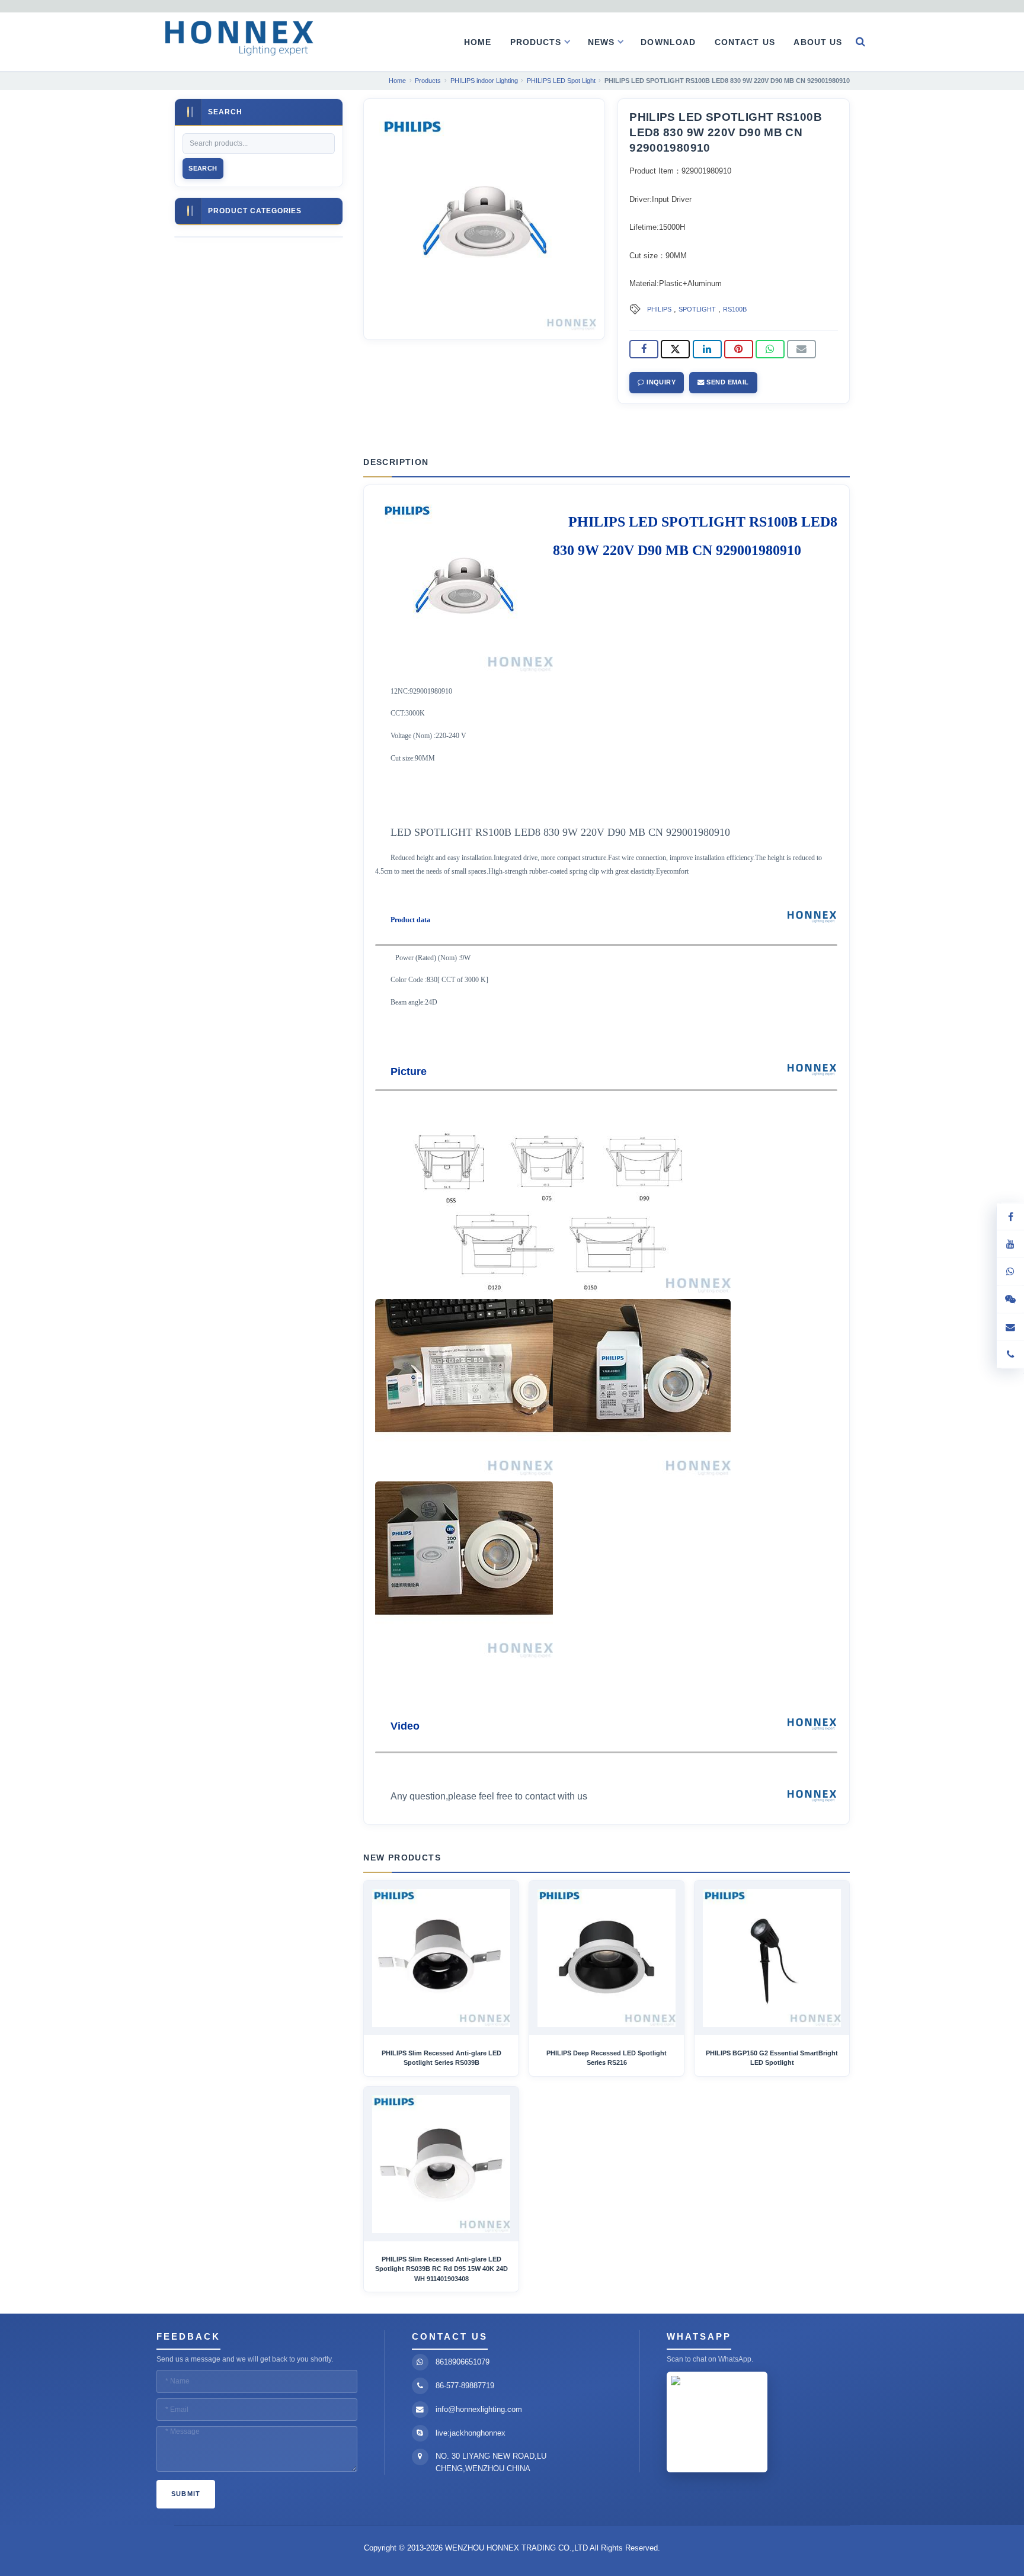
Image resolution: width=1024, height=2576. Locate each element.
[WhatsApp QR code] (1010, 1271)
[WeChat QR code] (1010, 1299)
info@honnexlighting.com (479, 2409)
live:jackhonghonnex (471, 2433)
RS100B (735, 309)
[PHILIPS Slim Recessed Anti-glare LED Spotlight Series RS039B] (441, 1958)
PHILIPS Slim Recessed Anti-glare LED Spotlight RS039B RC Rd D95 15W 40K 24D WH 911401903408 (441, 2269)
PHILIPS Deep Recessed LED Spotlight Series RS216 (607, 2058)
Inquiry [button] (660, 382)
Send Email (727, 382)
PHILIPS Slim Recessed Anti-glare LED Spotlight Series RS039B (441, 2058)
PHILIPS (659, 309)
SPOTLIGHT (697, 309)
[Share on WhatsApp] (770, 349)
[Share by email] (801, 349)
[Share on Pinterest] (739, 349)
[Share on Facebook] (644, 349)
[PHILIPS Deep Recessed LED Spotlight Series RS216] (607, 1958)
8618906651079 (463, 2362)
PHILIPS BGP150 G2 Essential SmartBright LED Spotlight (772, 2058)
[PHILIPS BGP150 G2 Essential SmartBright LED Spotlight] (772, 1958)
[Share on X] (675, 349)
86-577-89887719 (465, 2386)
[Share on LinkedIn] (707, 349)
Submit (186, 2494)
